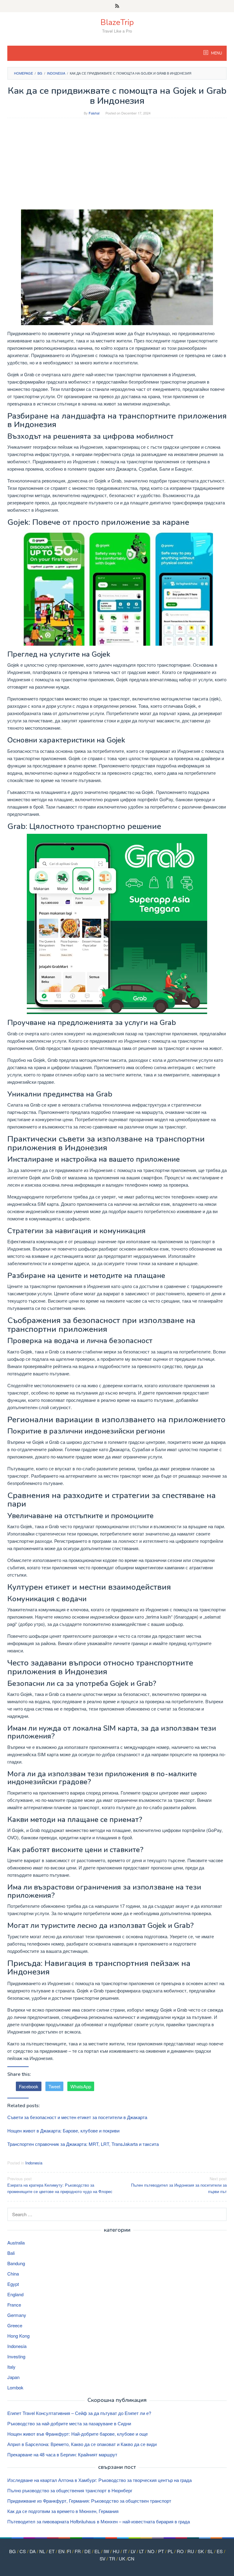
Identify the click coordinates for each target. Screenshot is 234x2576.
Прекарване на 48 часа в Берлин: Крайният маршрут (62, 2454)
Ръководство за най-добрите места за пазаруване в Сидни (69, 2423)
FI (69, 2551)
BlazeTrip (117, 22)
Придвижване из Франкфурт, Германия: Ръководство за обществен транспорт (89, 2501)
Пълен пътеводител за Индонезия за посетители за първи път (179, 2185)
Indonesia (34, 2163)
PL (170, 2551)
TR (112, 2558)
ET (52, 2551)
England (15, 2294)
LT (142, 2551)
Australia (16, 2243)
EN (61, 2551)
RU (191, 2551)
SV (103, 2558)
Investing (16, 2356)
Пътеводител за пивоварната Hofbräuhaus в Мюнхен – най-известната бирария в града (99, 2521)
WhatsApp (81, 2086)
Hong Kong (18, 2336)
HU (116, 2551)
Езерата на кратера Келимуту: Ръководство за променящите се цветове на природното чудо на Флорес (60, 2185)
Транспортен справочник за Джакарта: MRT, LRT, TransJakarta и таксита (83, 2144)
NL (42, 2551)
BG (12, 2551)
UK (122, 2558)
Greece (15, 2325)
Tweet (54, 2086)
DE (88, 2551)
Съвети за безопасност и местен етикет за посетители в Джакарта (77, 2117)
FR (78, 2551)
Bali (11, 2253)
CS (23, 2551)
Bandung (16, 2263)
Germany (17, 2315)
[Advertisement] (117, 167)
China (13, 2274)
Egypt (13, 2284)
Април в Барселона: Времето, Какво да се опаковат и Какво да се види (82, 2444)
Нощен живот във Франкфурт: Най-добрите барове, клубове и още (78, 2434)
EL (97, 2551)
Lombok (15, 2387)
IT (125, 2551)
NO (151, 2551)
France (14, 2305)
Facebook (29, 2086)
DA (33, 2551)
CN (131, 2558)
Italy (11, 2367)
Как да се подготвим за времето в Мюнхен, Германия (63, 2511)
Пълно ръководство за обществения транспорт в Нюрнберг (70, 2490)
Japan (13, 2377)
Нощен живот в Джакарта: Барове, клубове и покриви (63, 2130)
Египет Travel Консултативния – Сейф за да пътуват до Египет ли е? (79, 2413)
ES (220, 2551)
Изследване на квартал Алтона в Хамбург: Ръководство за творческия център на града (99, 2480)
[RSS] (117, 6)
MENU (216, 53)
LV (133, 2551)
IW (106, 2551)
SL (210, 2551)
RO (180, 2551)
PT (161, 2551)
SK (201, 2551)
